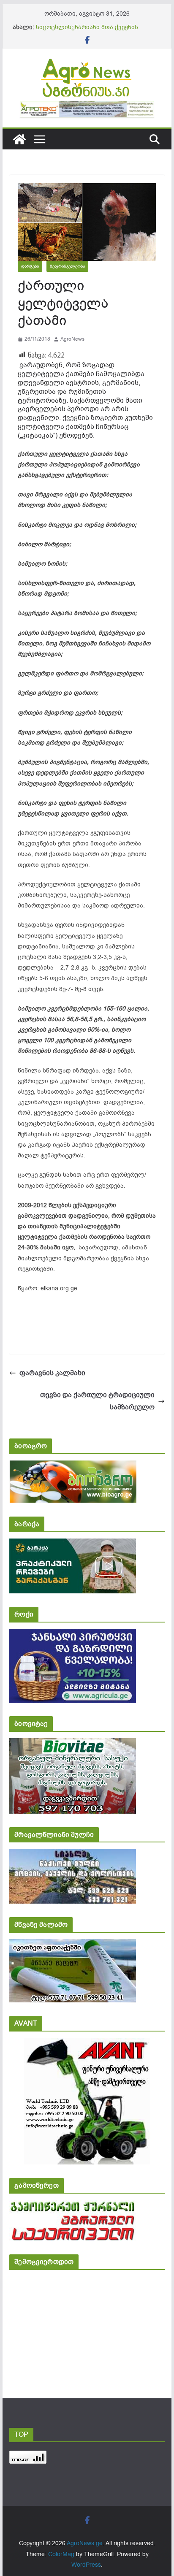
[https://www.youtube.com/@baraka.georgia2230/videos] (73, 1544)
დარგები (30, 266)
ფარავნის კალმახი (52, 1373)
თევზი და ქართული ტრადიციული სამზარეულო (97, 1401)
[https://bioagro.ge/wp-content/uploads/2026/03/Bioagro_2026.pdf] (73, 1466)
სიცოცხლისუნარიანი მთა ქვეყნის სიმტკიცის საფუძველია (87, 31)
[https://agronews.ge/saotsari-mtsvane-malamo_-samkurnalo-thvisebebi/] (73, 1945)
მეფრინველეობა (67, 266)
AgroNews (72, 339)
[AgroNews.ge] (19, 139)
